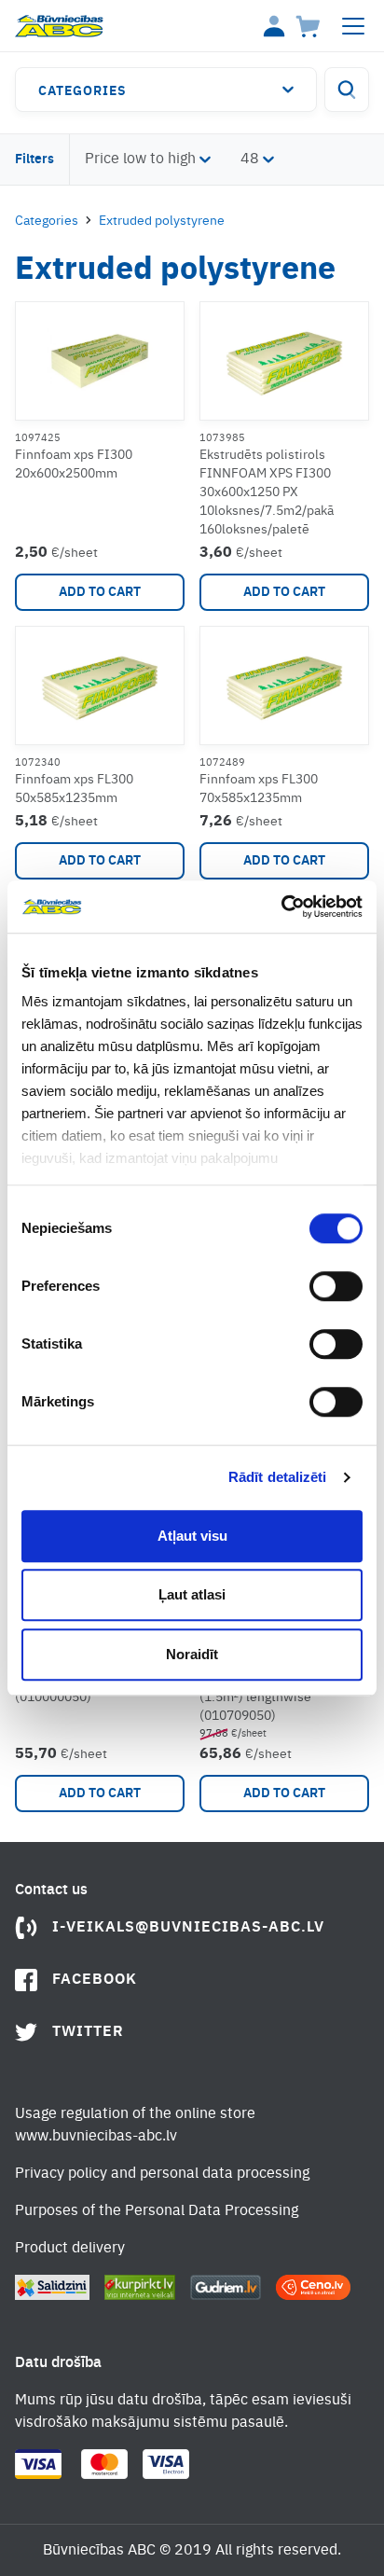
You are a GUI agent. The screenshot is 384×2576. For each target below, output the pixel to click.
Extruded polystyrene (162, 221)
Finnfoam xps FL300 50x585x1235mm (74, 789)
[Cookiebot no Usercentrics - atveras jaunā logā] (281, 907)
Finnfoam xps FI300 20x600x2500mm (74, 464)
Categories (82, 91)
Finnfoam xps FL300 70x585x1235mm (259, 789)
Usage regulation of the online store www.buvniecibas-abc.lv (135, 2126)
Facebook (95, 1980)
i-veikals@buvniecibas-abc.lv (188, 1928)
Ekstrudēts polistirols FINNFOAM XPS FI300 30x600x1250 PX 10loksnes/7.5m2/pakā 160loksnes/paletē (267, 492)
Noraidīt (192, 1654)
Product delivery (70, 2249)
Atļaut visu (192, 1536)
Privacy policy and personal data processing (162, 2174)
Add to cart (100, 592)
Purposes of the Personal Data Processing (157, 2211)
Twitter (88, 2032)
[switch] (336, 1286)
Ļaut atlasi (192, 1594)
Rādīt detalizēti (278, 1477)
